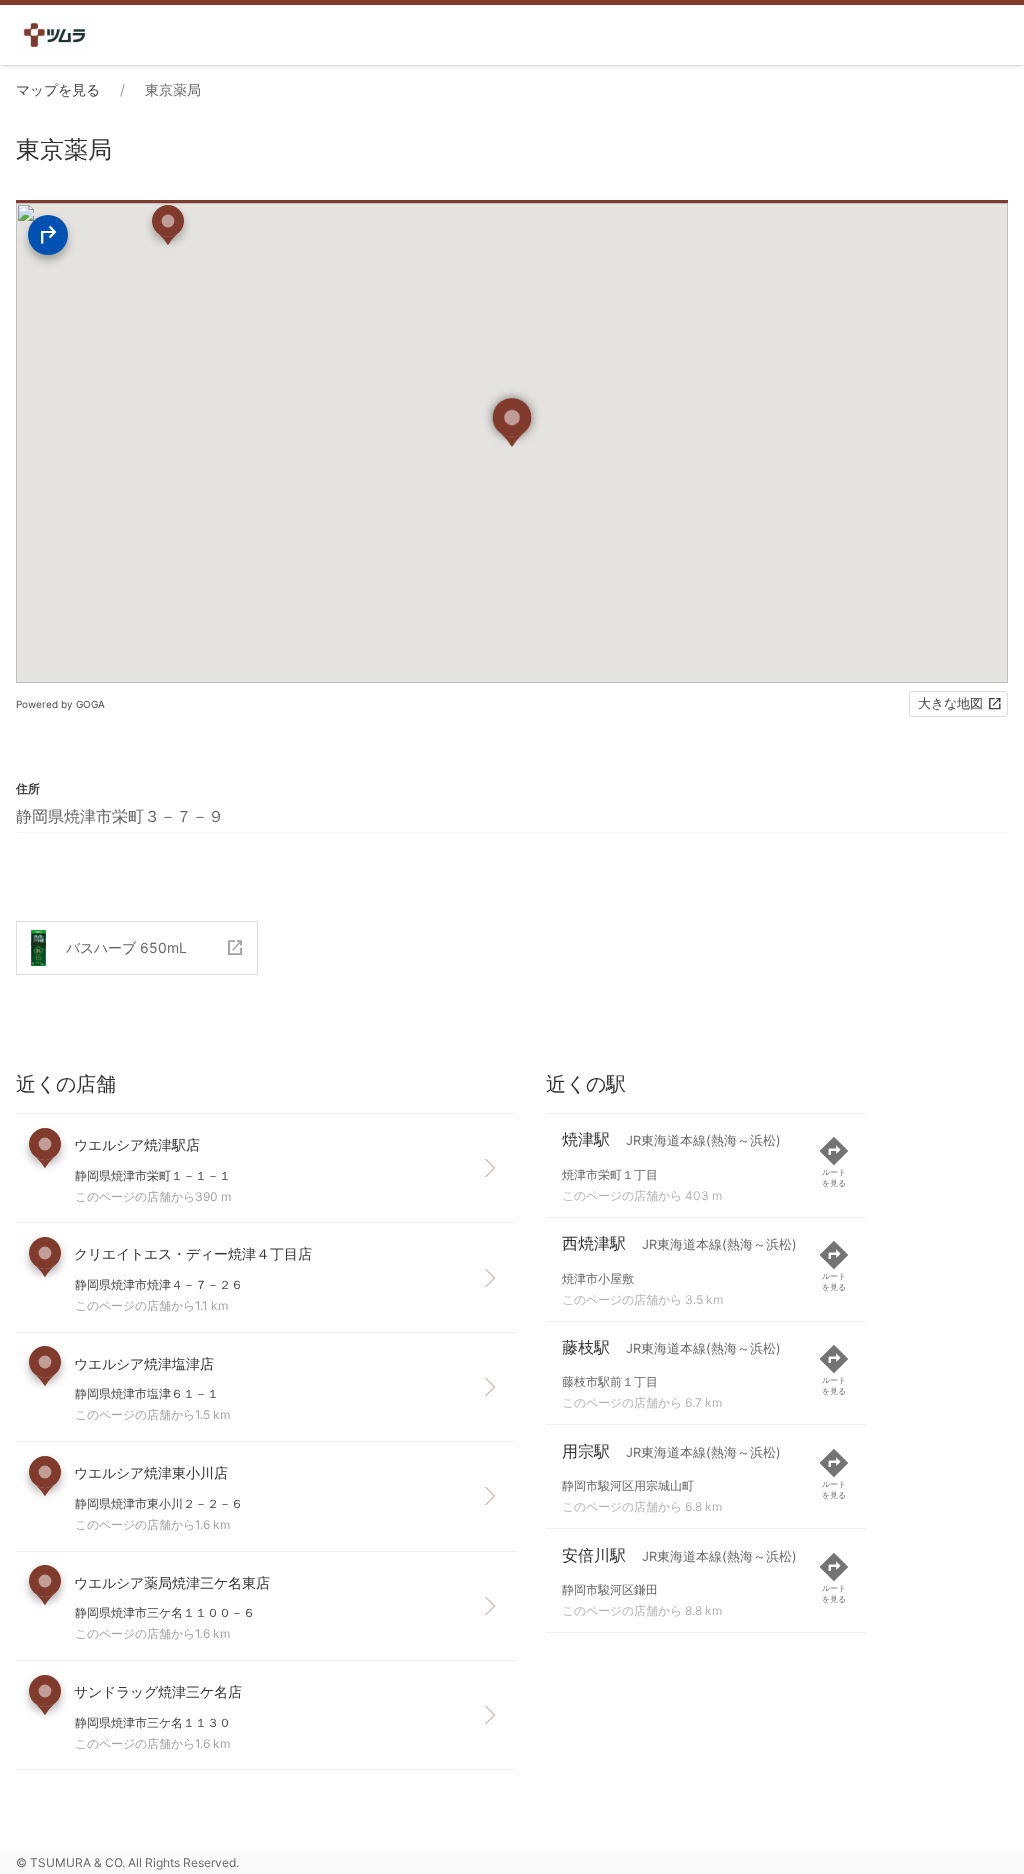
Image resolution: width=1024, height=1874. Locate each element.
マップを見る (58, 89)
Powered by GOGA (60, 704)
